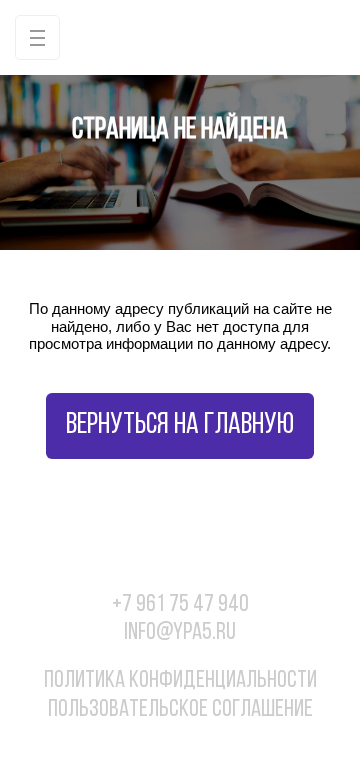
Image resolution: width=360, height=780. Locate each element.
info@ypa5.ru (180, 633)
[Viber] (201, 748)
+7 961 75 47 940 (180, 605)
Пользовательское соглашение (180, 710)
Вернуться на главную (180, 425)
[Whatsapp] (160, 748)
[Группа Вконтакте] (119, 748)
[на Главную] (180, 37)
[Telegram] (242, 748)
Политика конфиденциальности (180, 681)
